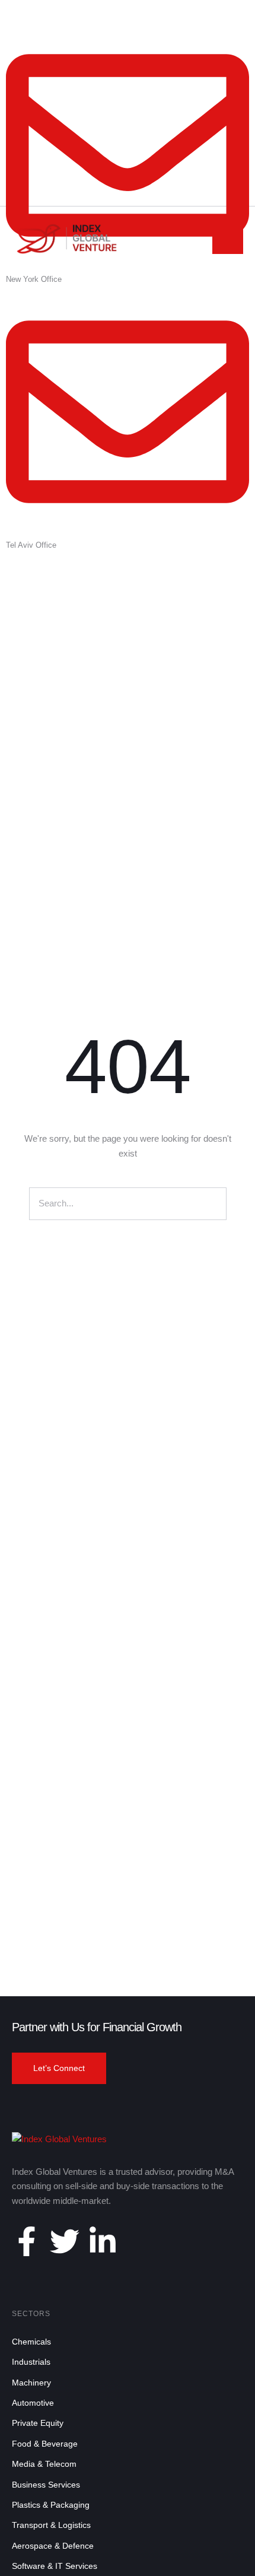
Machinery (31, 2383)
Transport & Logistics (51, 2525)
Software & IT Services (55, 2566)
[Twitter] (65, 2241)
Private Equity (38, 2423)
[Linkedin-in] (103, 2241)
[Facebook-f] (27, 2241)
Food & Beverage (45, 2444)
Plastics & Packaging (51, 2505)
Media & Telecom (44, 2464)
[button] (59, 2069)
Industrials (31, 2362)
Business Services (46, 2485)
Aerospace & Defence (53, 2546)
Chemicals (31, 2342)
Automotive (33, 2403)
